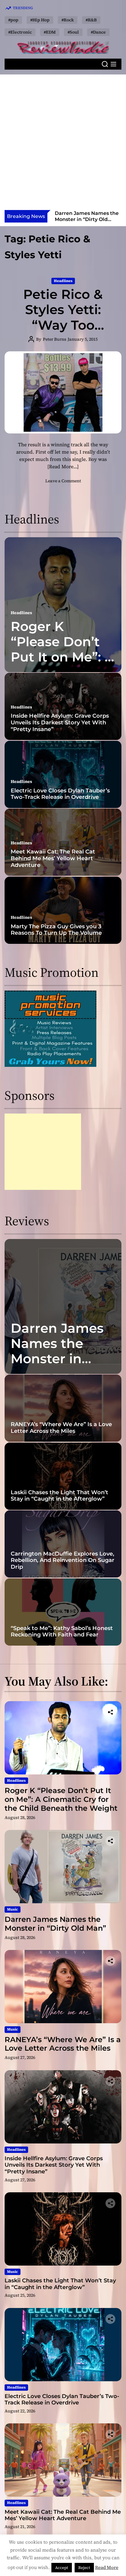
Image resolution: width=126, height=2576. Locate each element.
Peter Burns (55, 339)
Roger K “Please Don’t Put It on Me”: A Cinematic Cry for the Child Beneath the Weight (61, 1799)
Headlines (63, 281)
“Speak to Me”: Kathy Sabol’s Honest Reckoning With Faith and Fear (62, 1632)
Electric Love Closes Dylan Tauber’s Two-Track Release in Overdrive (60, 794)
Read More (107, 2567)
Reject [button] (84, 2568)
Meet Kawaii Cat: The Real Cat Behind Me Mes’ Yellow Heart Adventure (53, 858)
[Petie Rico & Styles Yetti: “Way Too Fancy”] (63, 393)
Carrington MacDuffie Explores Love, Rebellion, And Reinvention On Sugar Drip (63, 1560)
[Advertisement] (63, 144)
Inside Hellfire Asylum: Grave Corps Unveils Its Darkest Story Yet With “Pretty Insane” (60, 722)
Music (13, 1909)
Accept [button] (62, 2568)
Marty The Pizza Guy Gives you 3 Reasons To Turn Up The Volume (56, 930)
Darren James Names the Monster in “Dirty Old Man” (63, 1351)
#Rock (68, 20)
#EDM (50, 32)
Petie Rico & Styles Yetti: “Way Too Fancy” (63, 317)
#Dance (98, 32)
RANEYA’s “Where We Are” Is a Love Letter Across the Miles (82, 219)
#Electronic (20, 32)
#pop (13, 20)
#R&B (91, 20)
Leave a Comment (63, 481)
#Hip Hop (40, 20)
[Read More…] (63, 466)
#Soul (73, 32)
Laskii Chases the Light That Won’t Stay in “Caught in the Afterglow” (59, 1496)
